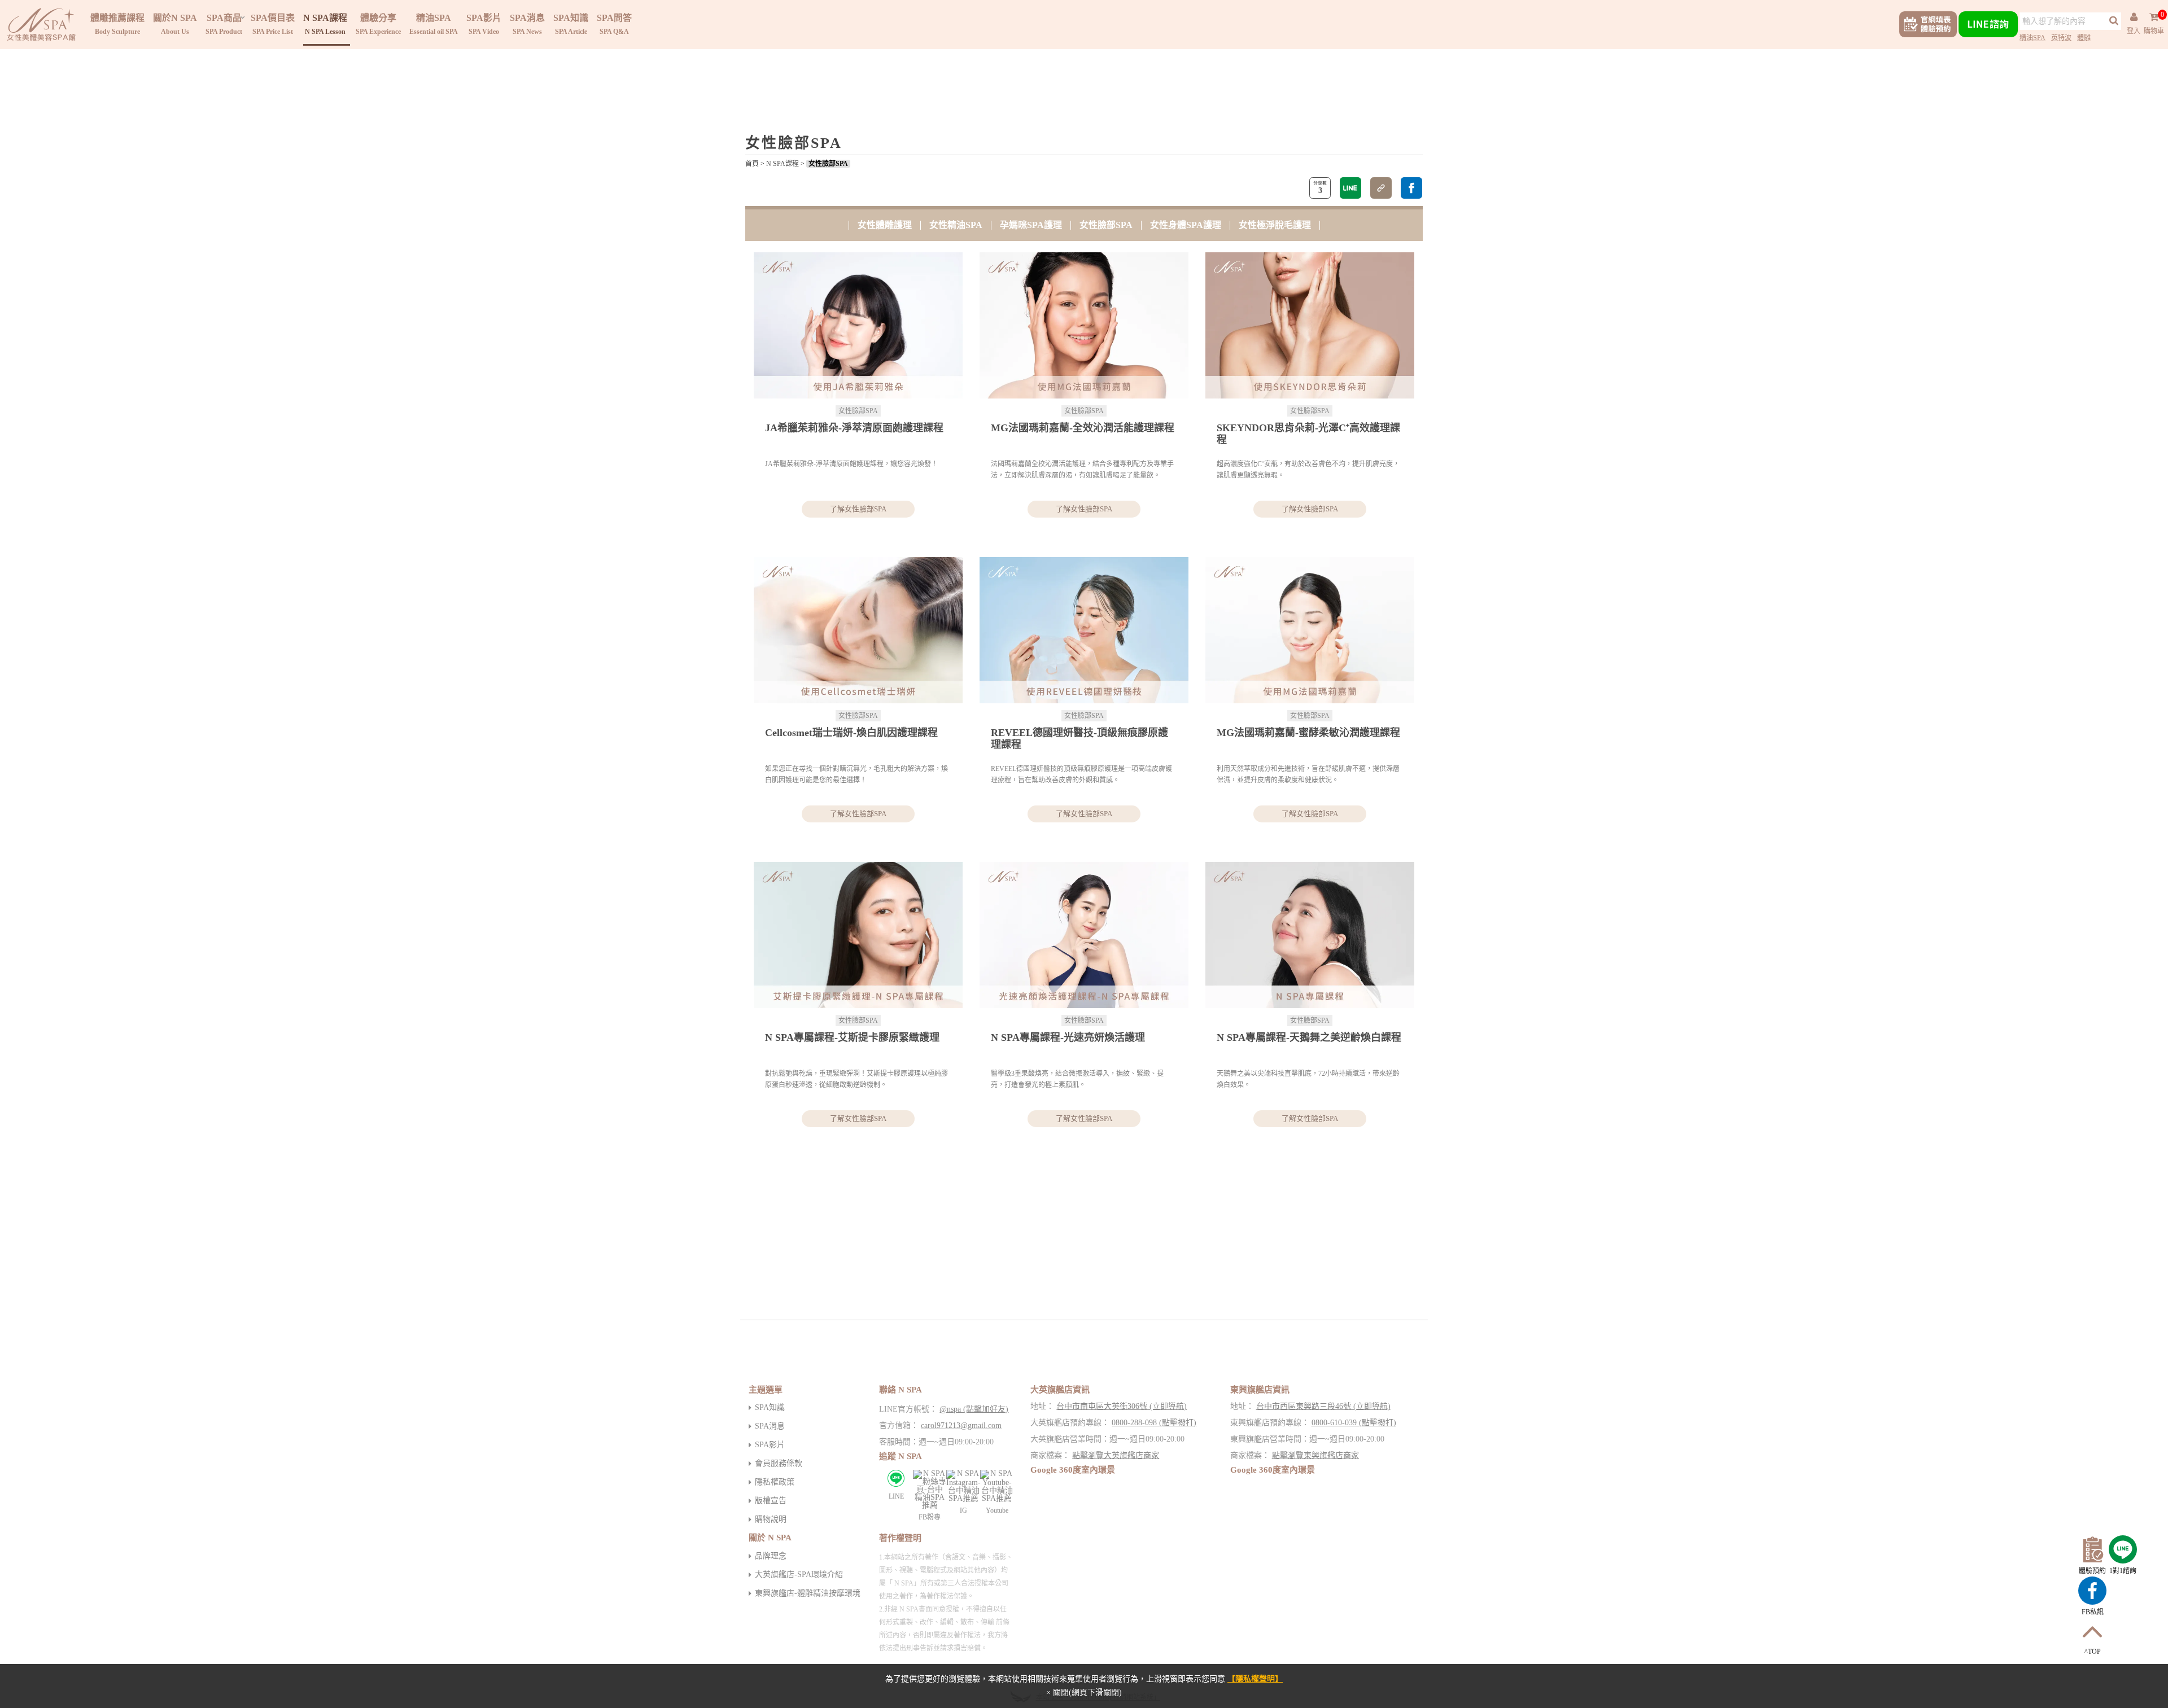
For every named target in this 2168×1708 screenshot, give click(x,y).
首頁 (752, 164)
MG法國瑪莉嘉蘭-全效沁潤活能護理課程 (1083, 428)
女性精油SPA (956, 225)
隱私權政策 (775, 1482)
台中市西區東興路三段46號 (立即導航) (1323, 1406)
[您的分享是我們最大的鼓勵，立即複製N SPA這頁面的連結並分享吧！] (1381, 188)
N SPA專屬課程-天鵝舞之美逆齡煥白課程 (1309, 1037)
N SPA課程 (783, 164)
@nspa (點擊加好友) (974, 1409)
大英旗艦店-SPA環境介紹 (799, 1575)
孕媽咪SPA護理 (1031, 225)
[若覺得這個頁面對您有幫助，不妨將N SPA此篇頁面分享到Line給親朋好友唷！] (1350, 188)
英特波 (2061, 38)
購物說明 (771, 1519)
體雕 (2084, 38)
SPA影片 (770, 1445)
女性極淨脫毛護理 (1275, 225)
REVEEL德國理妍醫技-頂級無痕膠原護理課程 (1079, 739)
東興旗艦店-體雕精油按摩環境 (808, 1593)
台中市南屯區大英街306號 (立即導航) (1122, 1406)
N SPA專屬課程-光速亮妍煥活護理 (1068, 1037)
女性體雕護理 (885, 225)
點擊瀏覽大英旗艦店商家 (1116, 1455)
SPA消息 (770, 1426)
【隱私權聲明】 (1255, 1679)
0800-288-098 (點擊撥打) (1154, 1423)
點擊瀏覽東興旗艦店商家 (1315, 1455)
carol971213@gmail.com (961, 1425)
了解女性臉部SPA (858, 509)
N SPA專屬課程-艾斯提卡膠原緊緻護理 (852, 1037)
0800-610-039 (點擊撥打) (1354, 1423)
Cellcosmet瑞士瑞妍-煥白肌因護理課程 (851, 733)
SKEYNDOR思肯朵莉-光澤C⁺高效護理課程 (1308, 434)
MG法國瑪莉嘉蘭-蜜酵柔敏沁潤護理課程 (1308, 733)
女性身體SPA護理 (1186, 225)
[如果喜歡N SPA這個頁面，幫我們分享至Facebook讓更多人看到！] (1411, 188)
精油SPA (2032, 38)
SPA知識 (770, 1407)
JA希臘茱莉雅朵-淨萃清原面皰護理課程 (854, 428)
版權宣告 (771, 1501)
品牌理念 (771, 1556)
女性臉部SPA (828, 164)
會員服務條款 (779, 1463)
